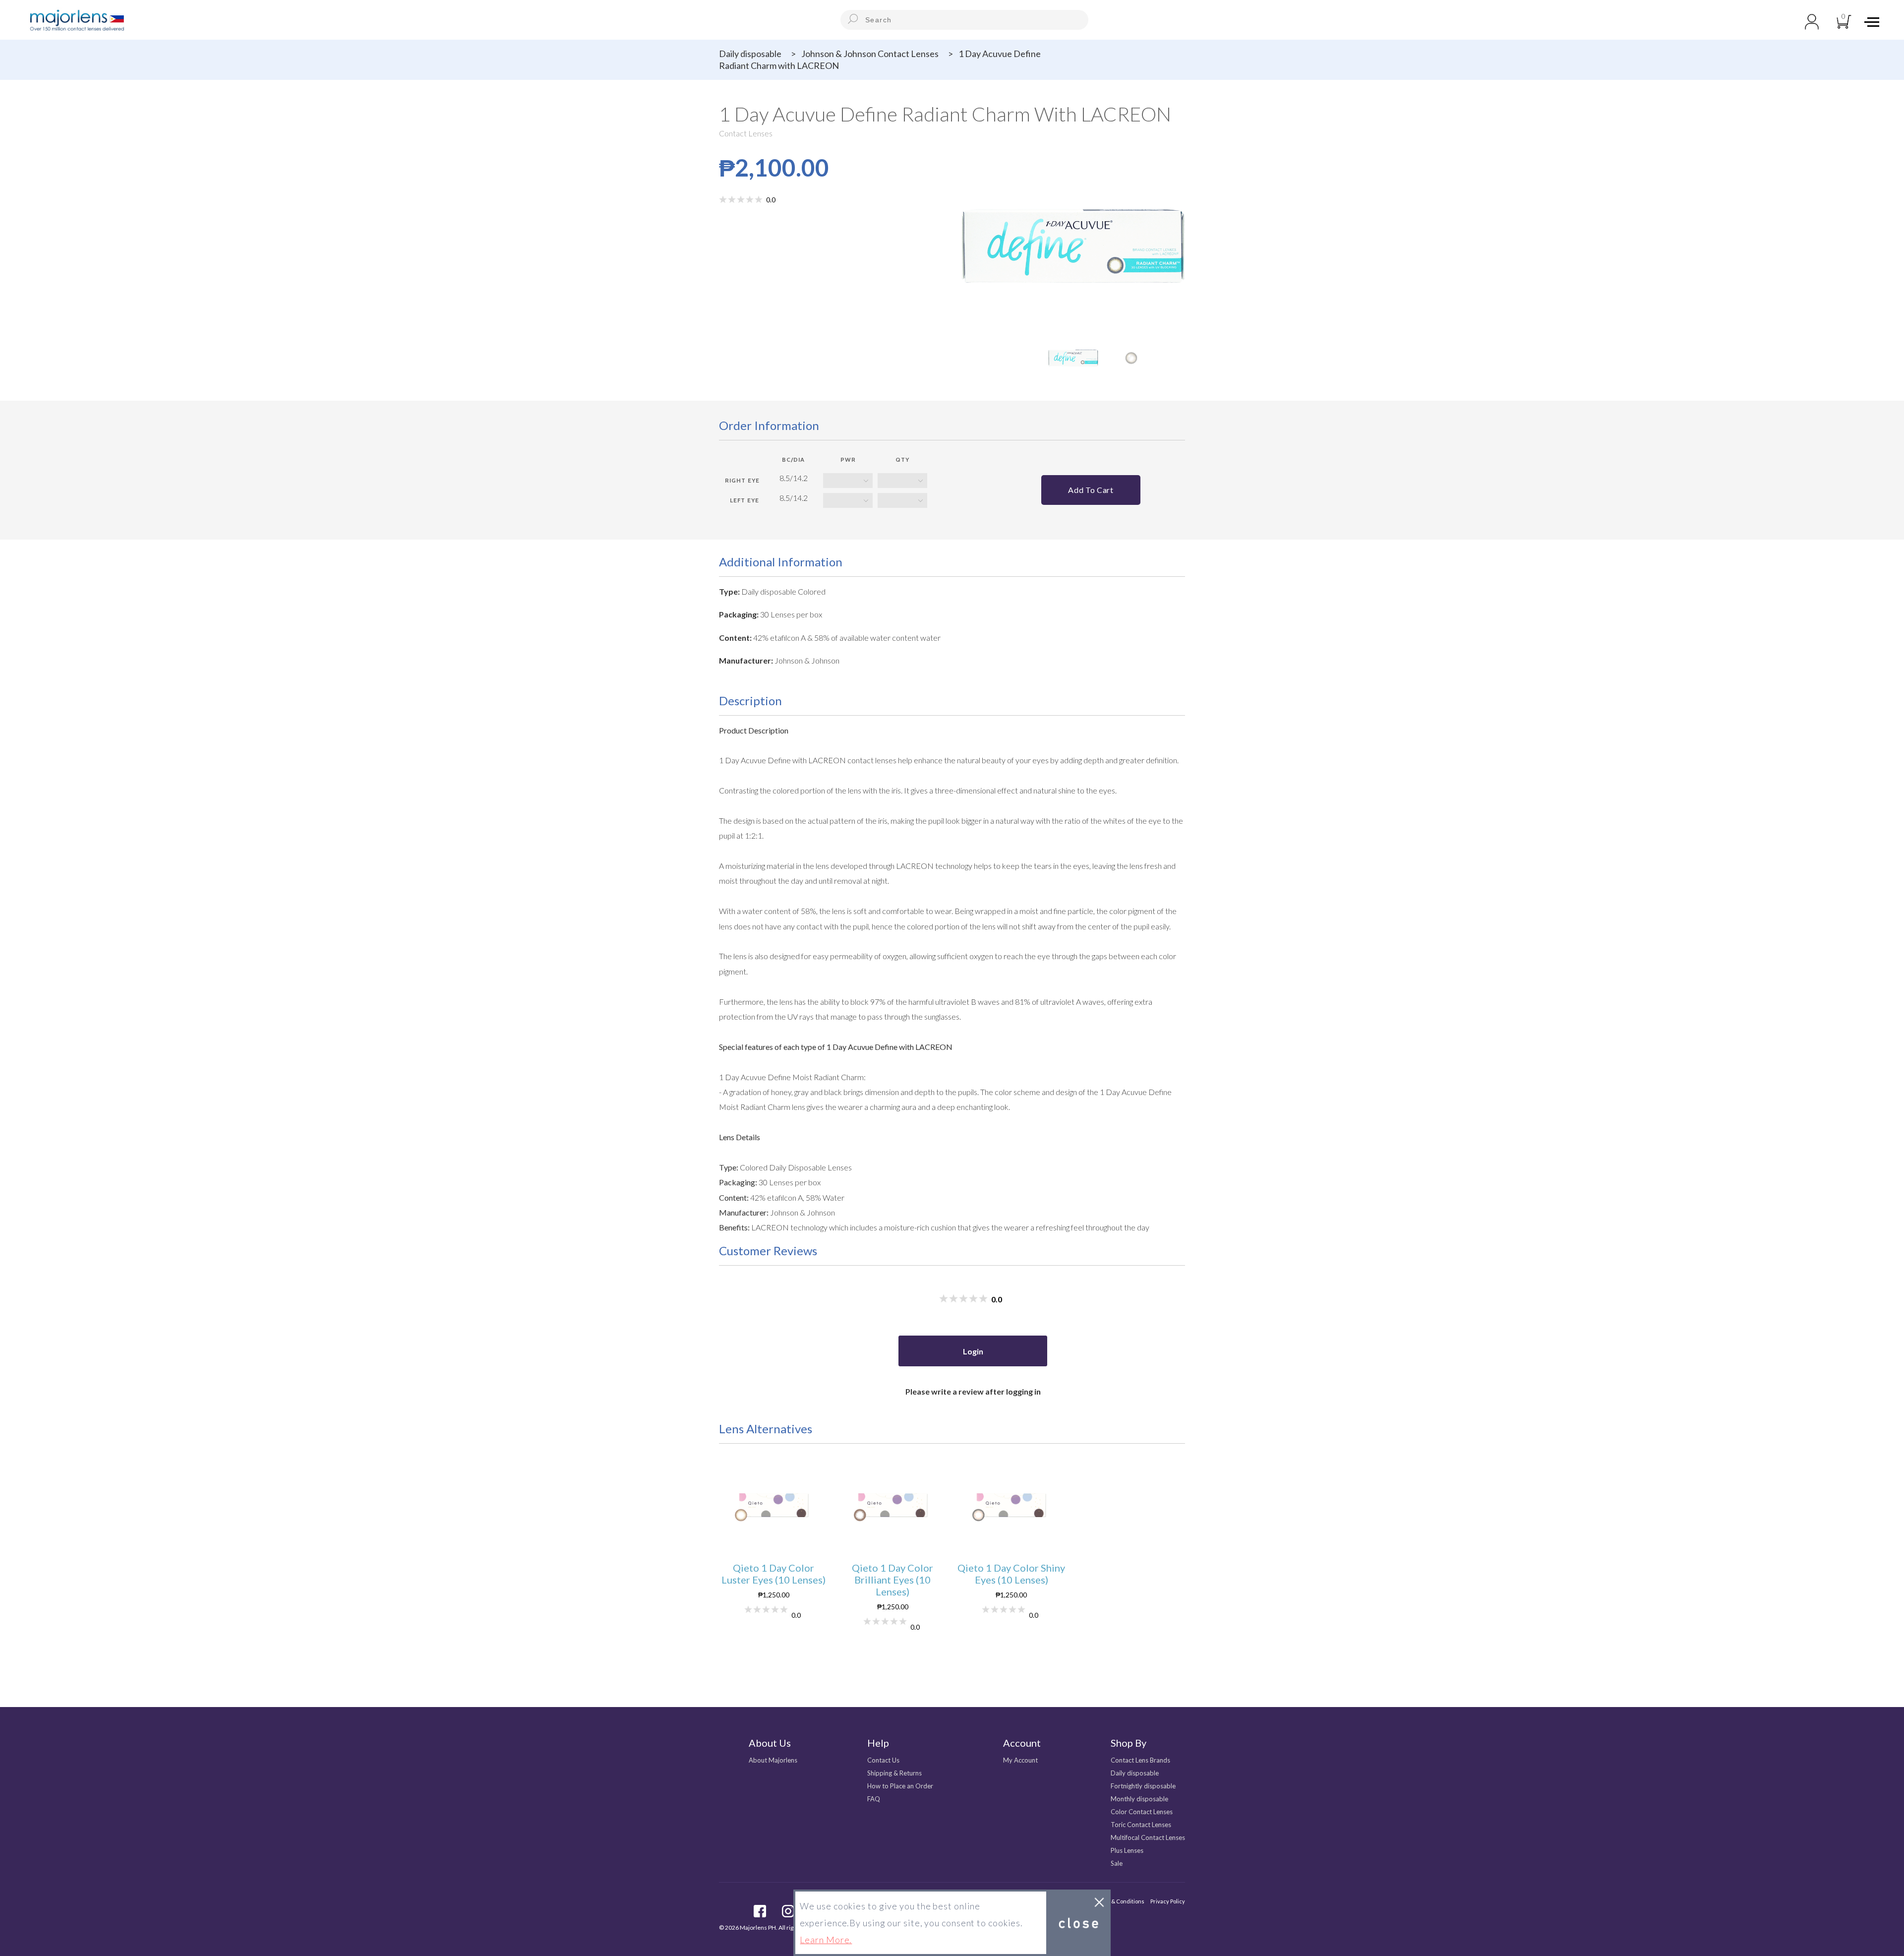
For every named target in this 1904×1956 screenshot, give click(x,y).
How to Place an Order (900, 1786)
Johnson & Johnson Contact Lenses (870, 54)
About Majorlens (773, 1760)
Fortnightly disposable (1143, 1786)
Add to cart (1091, 490)
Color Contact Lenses (1142, 1812)
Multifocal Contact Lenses (1148, 1837)
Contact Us (883, 1760)
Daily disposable (750, 54)
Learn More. (826, 1940)
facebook (760, 1911)
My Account (1020, 1760)
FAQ (874, 1799)
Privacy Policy (1168, 1901)
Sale (1117, 1863)
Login (973, 1351)
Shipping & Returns (894, 1773)
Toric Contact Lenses (1141, 1825)
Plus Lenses (1127, 1850)
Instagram (788, 1911)
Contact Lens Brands (1140, 1760)
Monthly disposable (1139, 1799)
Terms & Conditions (1119, 1901)
